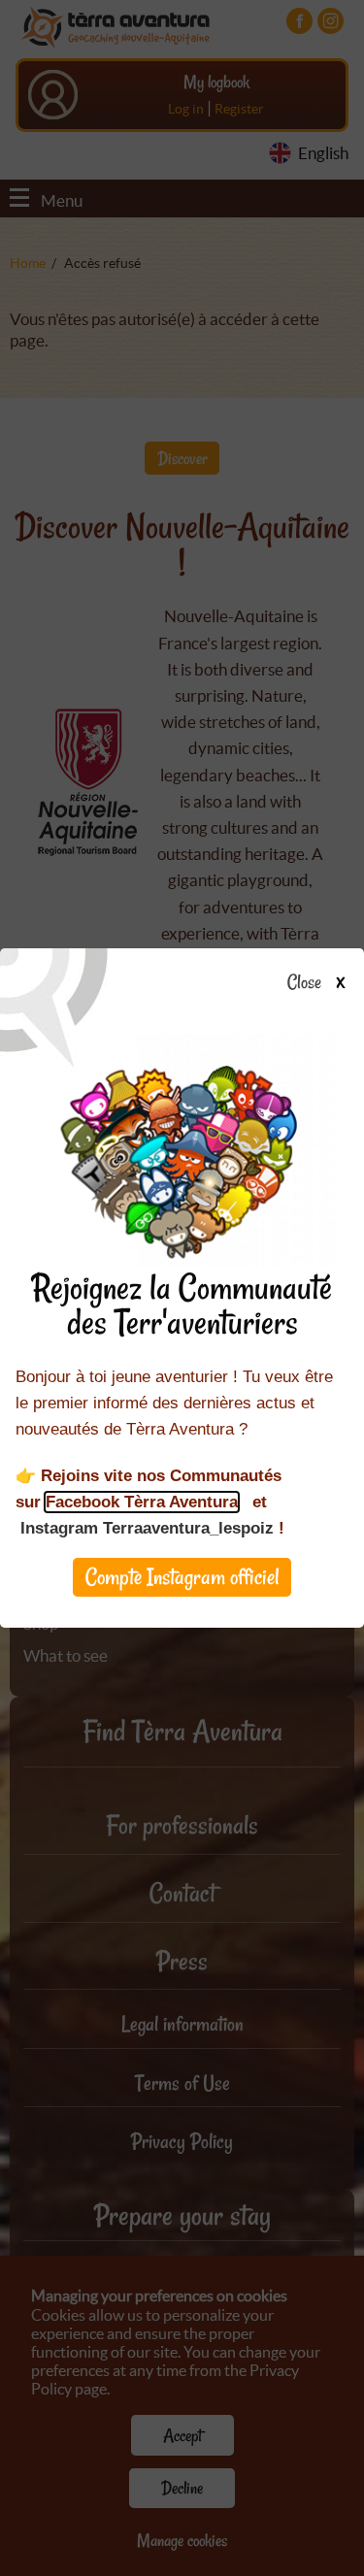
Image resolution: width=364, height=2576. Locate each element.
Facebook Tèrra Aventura (142, 1502)
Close (304, 983)
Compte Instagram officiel (182, 1577)
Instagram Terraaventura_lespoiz (147, 1528)
